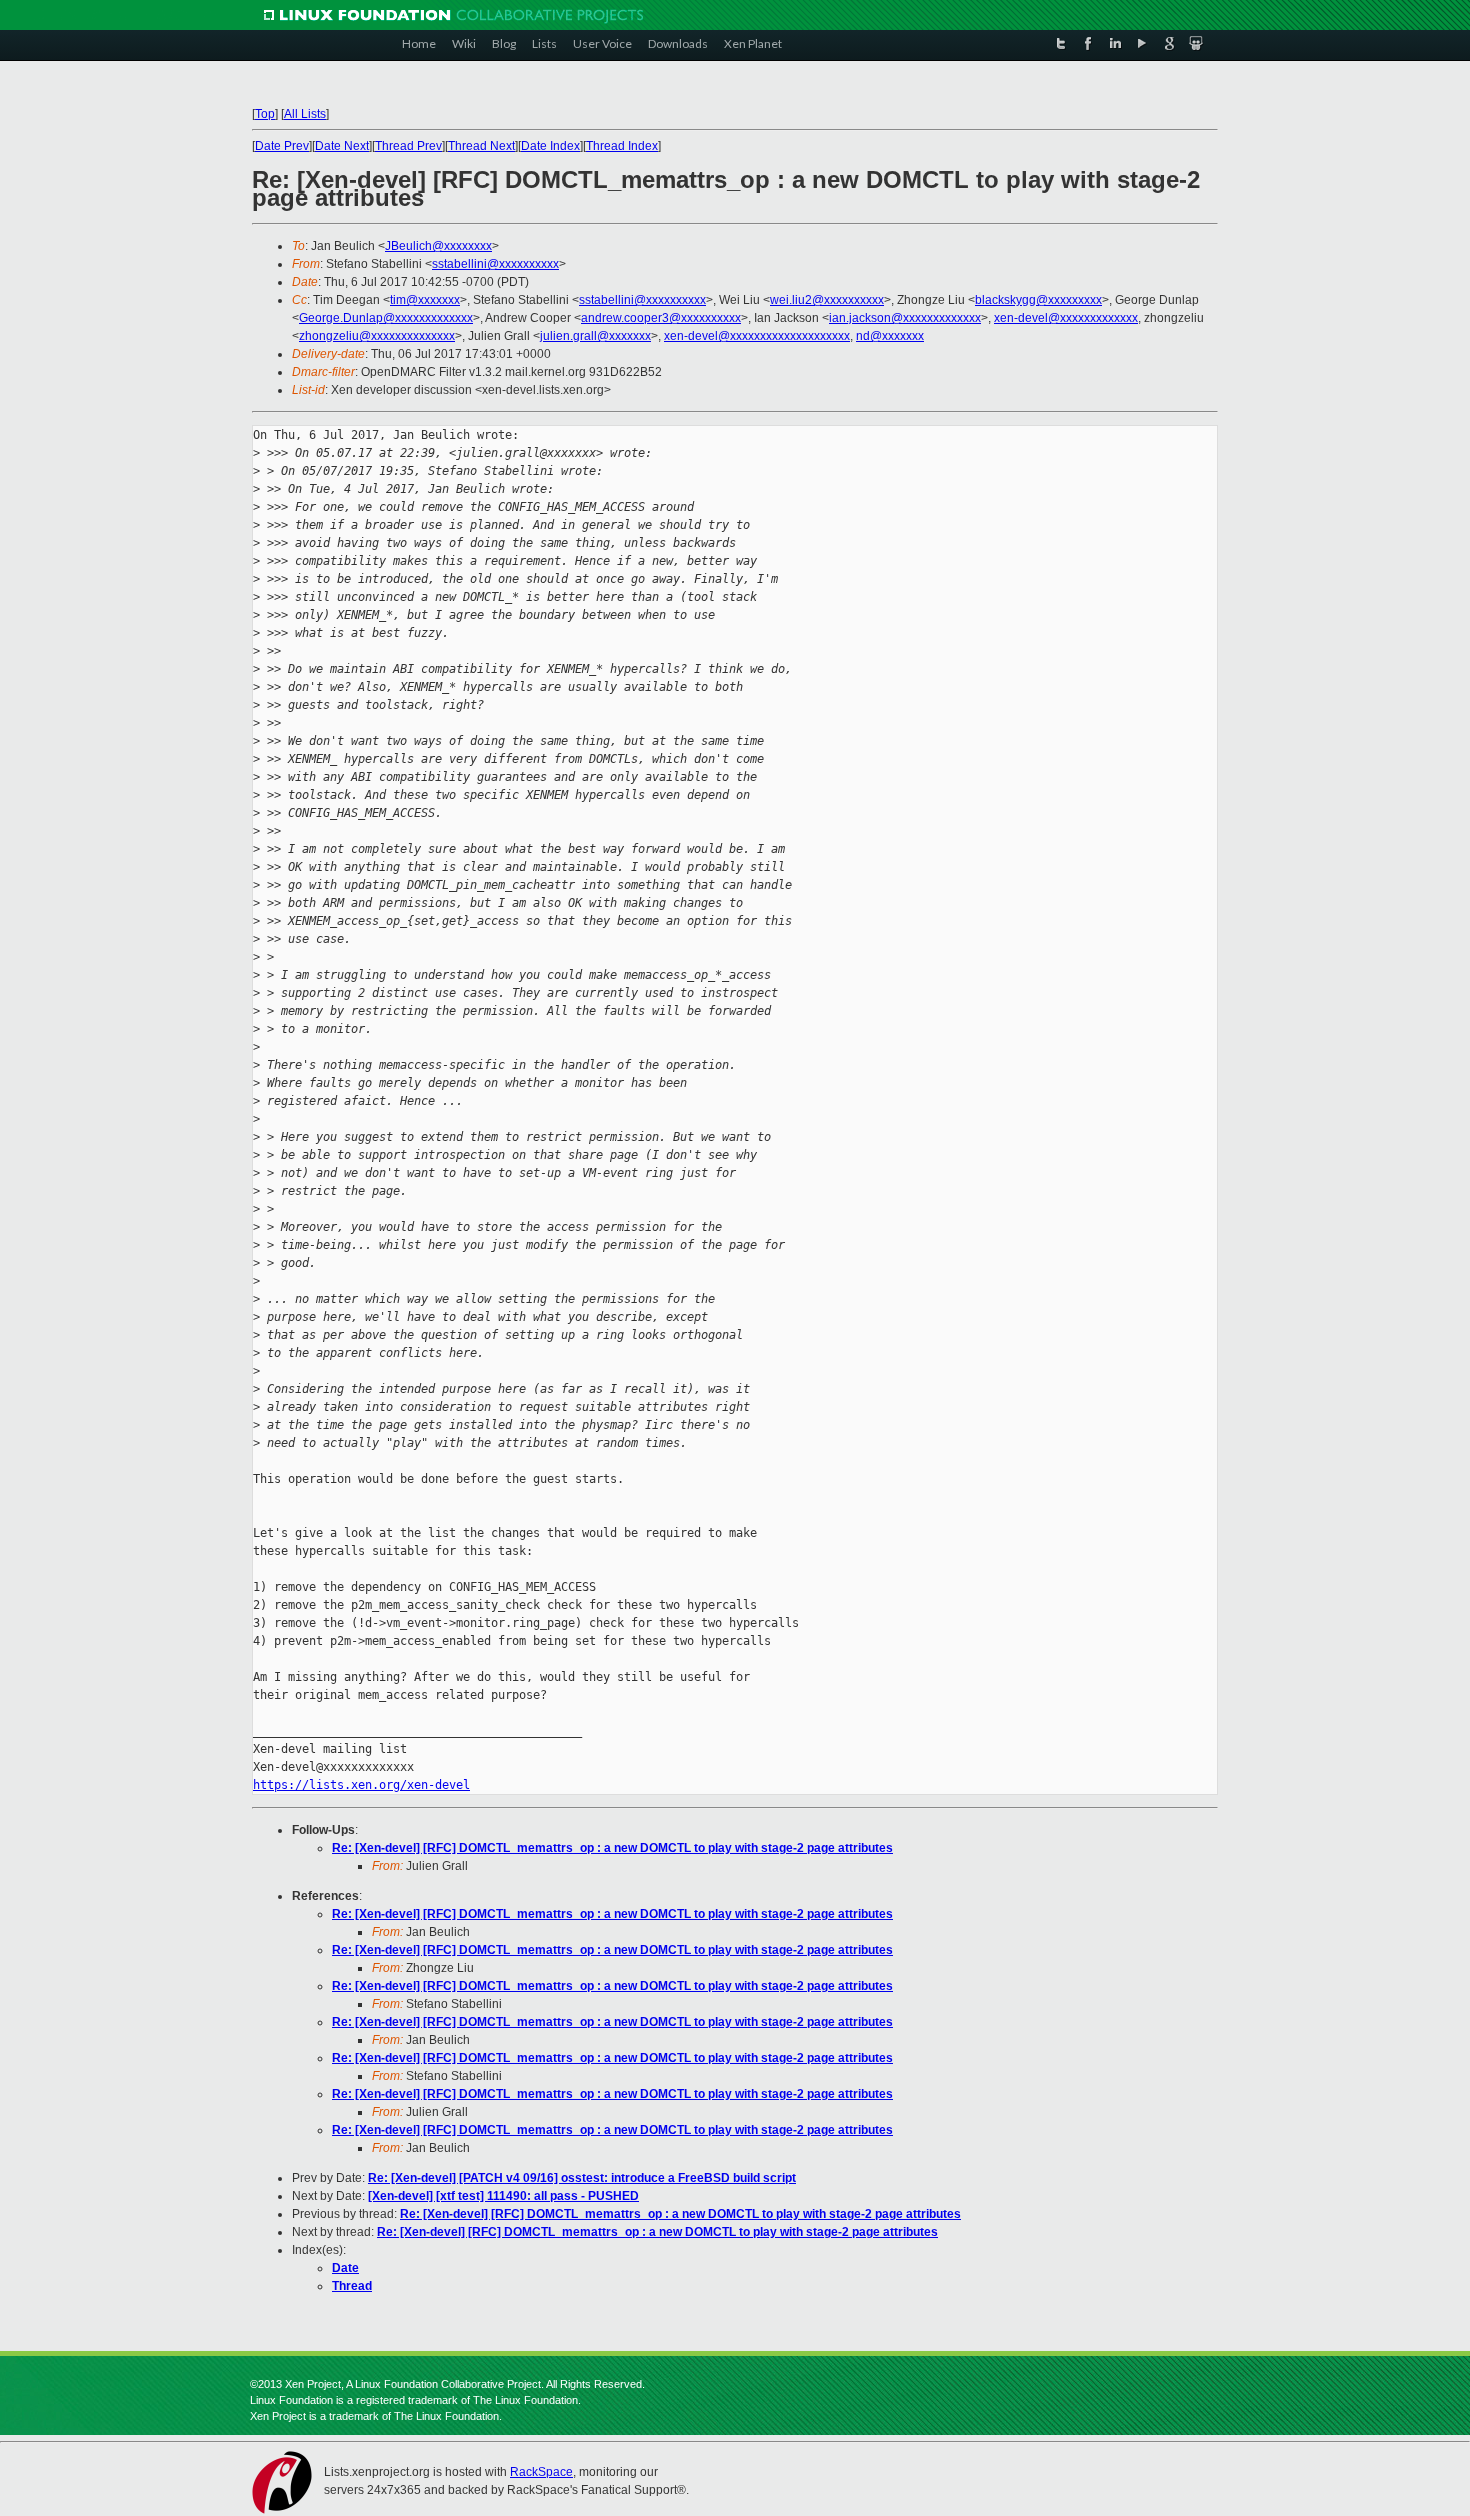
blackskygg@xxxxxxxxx (1038, 300)
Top (265, 114)
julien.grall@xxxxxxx (595, 336)
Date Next (342, 146)
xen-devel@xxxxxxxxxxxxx (1066, 318)
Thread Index (622, 146)
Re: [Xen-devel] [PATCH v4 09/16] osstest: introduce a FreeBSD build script (582, 2178)
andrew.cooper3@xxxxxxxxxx (661, 318)
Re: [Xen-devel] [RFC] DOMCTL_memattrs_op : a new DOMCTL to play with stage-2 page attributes (612, 1848)
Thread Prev (408, 146)
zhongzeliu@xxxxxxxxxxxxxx (377, 336)
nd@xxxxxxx (890, 336)
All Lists (305, 114)
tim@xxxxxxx (425, 300)
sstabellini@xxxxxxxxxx (495, 264)
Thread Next (481, 146)
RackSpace (541, 2472)
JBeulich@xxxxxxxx (438, 246)
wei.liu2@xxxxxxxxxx (827, 300)
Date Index (550, 146)
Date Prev (282, 146)
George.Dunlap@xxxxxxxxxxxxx (386, 318)
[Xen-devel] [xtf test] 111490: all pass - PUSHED (503, 2196)
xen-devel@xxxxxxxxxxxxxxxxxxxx (757, 336)
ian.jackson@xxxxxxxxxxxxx (905, 318)
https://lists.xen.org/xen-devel (361, 1785)
